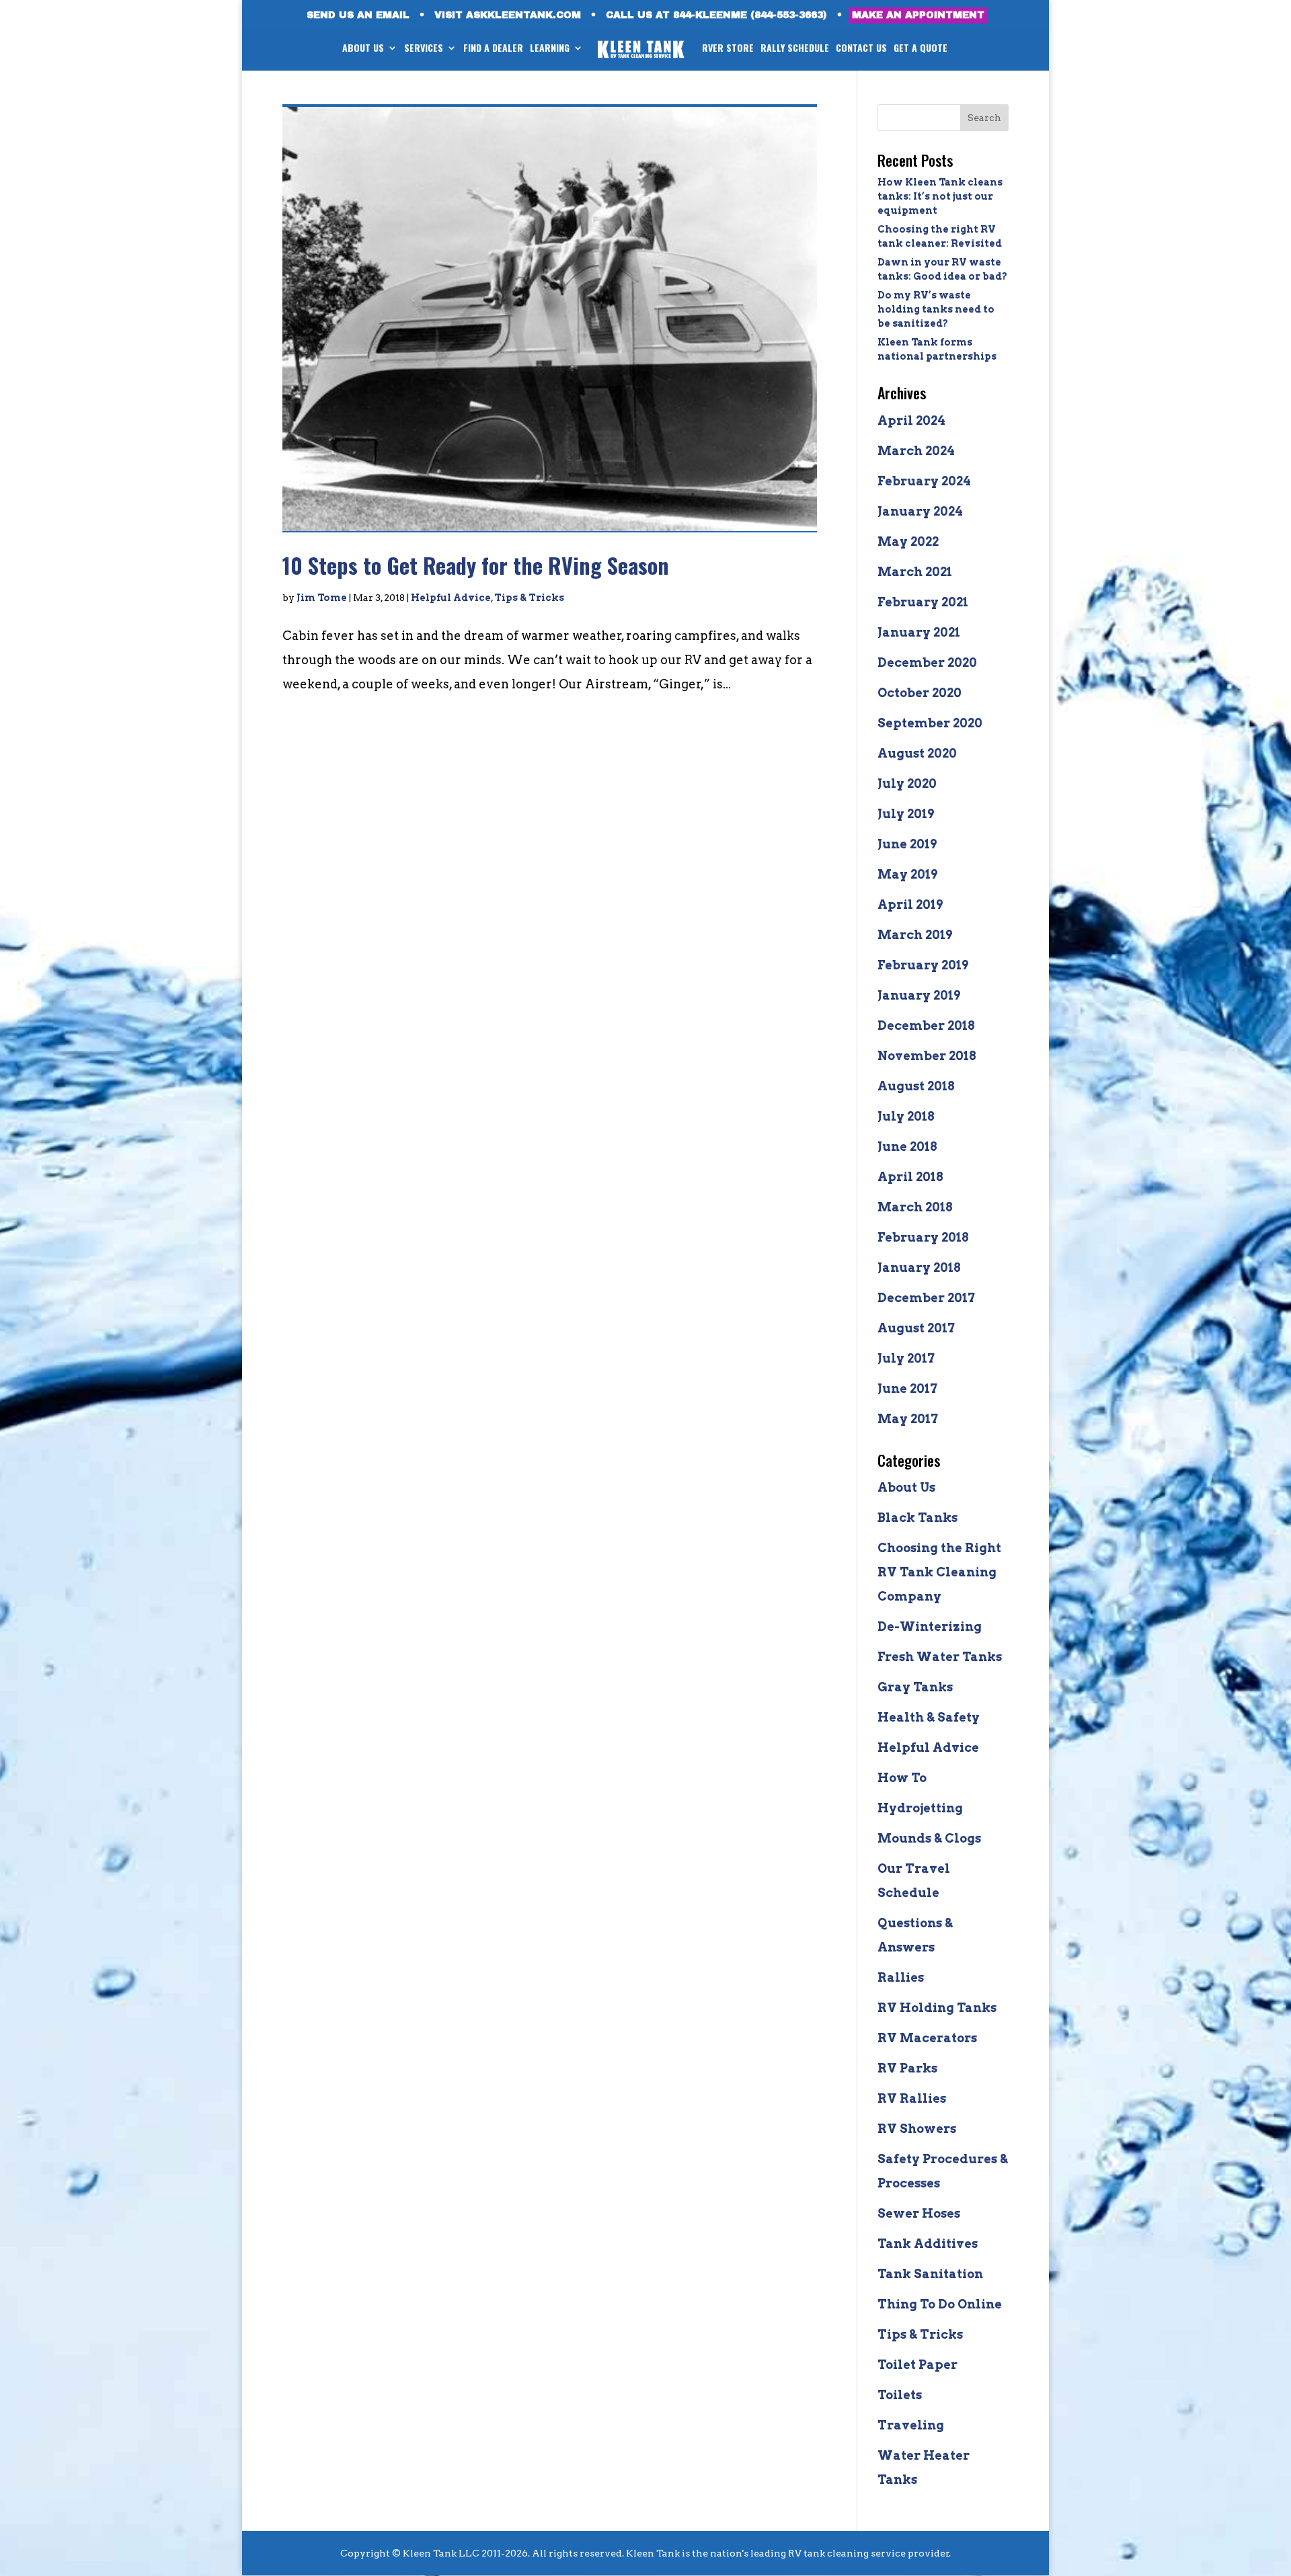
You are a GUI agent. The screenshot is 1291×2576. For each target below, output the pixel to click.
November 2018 (927, 1056)
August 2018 (916, 1086)
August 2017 (916, 1328)
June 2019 (907, 844)
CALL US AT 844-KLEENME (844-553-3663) (716, 15)
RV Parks (907, 2068)
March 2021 (915, 572)
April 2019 (910, 904)
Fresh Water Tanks (940, 1657)
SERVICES (424, 49)
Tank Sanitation (930, 2274)
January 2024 (920, 511)
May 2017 (908, 1419)
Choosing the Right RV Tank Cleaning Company (939, 1572)
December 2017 (926, 1298)
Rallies (901, 1977)
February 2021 (923, 602)
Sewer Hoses (919, 2213)
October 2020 (920, 693)
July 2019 (906, 814)
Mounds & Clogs (929, 1838)
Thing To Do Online (940, 2304)
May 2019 (907, 874)
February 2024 (924, 481)
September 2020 (930, 723)
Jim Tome (322, 598)
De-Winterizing (930, 1626)
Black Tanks (917, 1518)
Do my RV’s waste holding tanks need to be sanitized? (936, 309)
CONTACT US (861, 49)
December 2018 (926, 1025)
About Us (906, 1487)
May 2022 (908, 541)
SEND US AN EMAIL (358, 15)
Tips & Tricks (529, 598)
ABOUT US (363, 49)
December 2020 (927, 662)
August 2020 (917, 753)
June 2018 (907, 1146)
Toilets (900, 2395)
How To (902, 1778)
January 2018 (919, 1267)
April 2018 (910, 1177)
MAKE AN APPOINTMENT (918, 15)
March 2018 (915, 1207)
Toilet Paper (917, 2365)
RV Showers (917, 2129)
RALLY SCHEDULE (795, 49)
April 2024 (911, 420)
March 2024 (916, 451)
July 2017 (906, 1358)
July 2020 (907, 783)
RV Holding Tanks (937, 2008)
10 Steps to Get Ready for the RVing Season (476, 565)
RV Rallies (912, 2098)
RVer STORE (728, 49)
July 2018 (906, 1116)
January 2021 (919, 632)
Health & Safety (929, 1717)
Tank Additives (928, 2244)
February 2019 (923, 965)
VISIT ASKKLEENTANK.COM (508, 15)
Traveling (911, 2425)
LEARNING (550, 49)
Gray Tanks (915, 1687)
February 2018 (923, 1237)
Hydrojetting (920, 1808)
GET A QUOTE (921, 49)
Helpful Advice (451, 598)
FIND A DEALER (493, 49)
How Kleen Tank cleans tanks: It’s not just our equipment (940, 196)
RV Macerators (927, 2038)
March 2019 (915, 935)
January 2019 (919, 995)
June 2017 (907, 1388)
